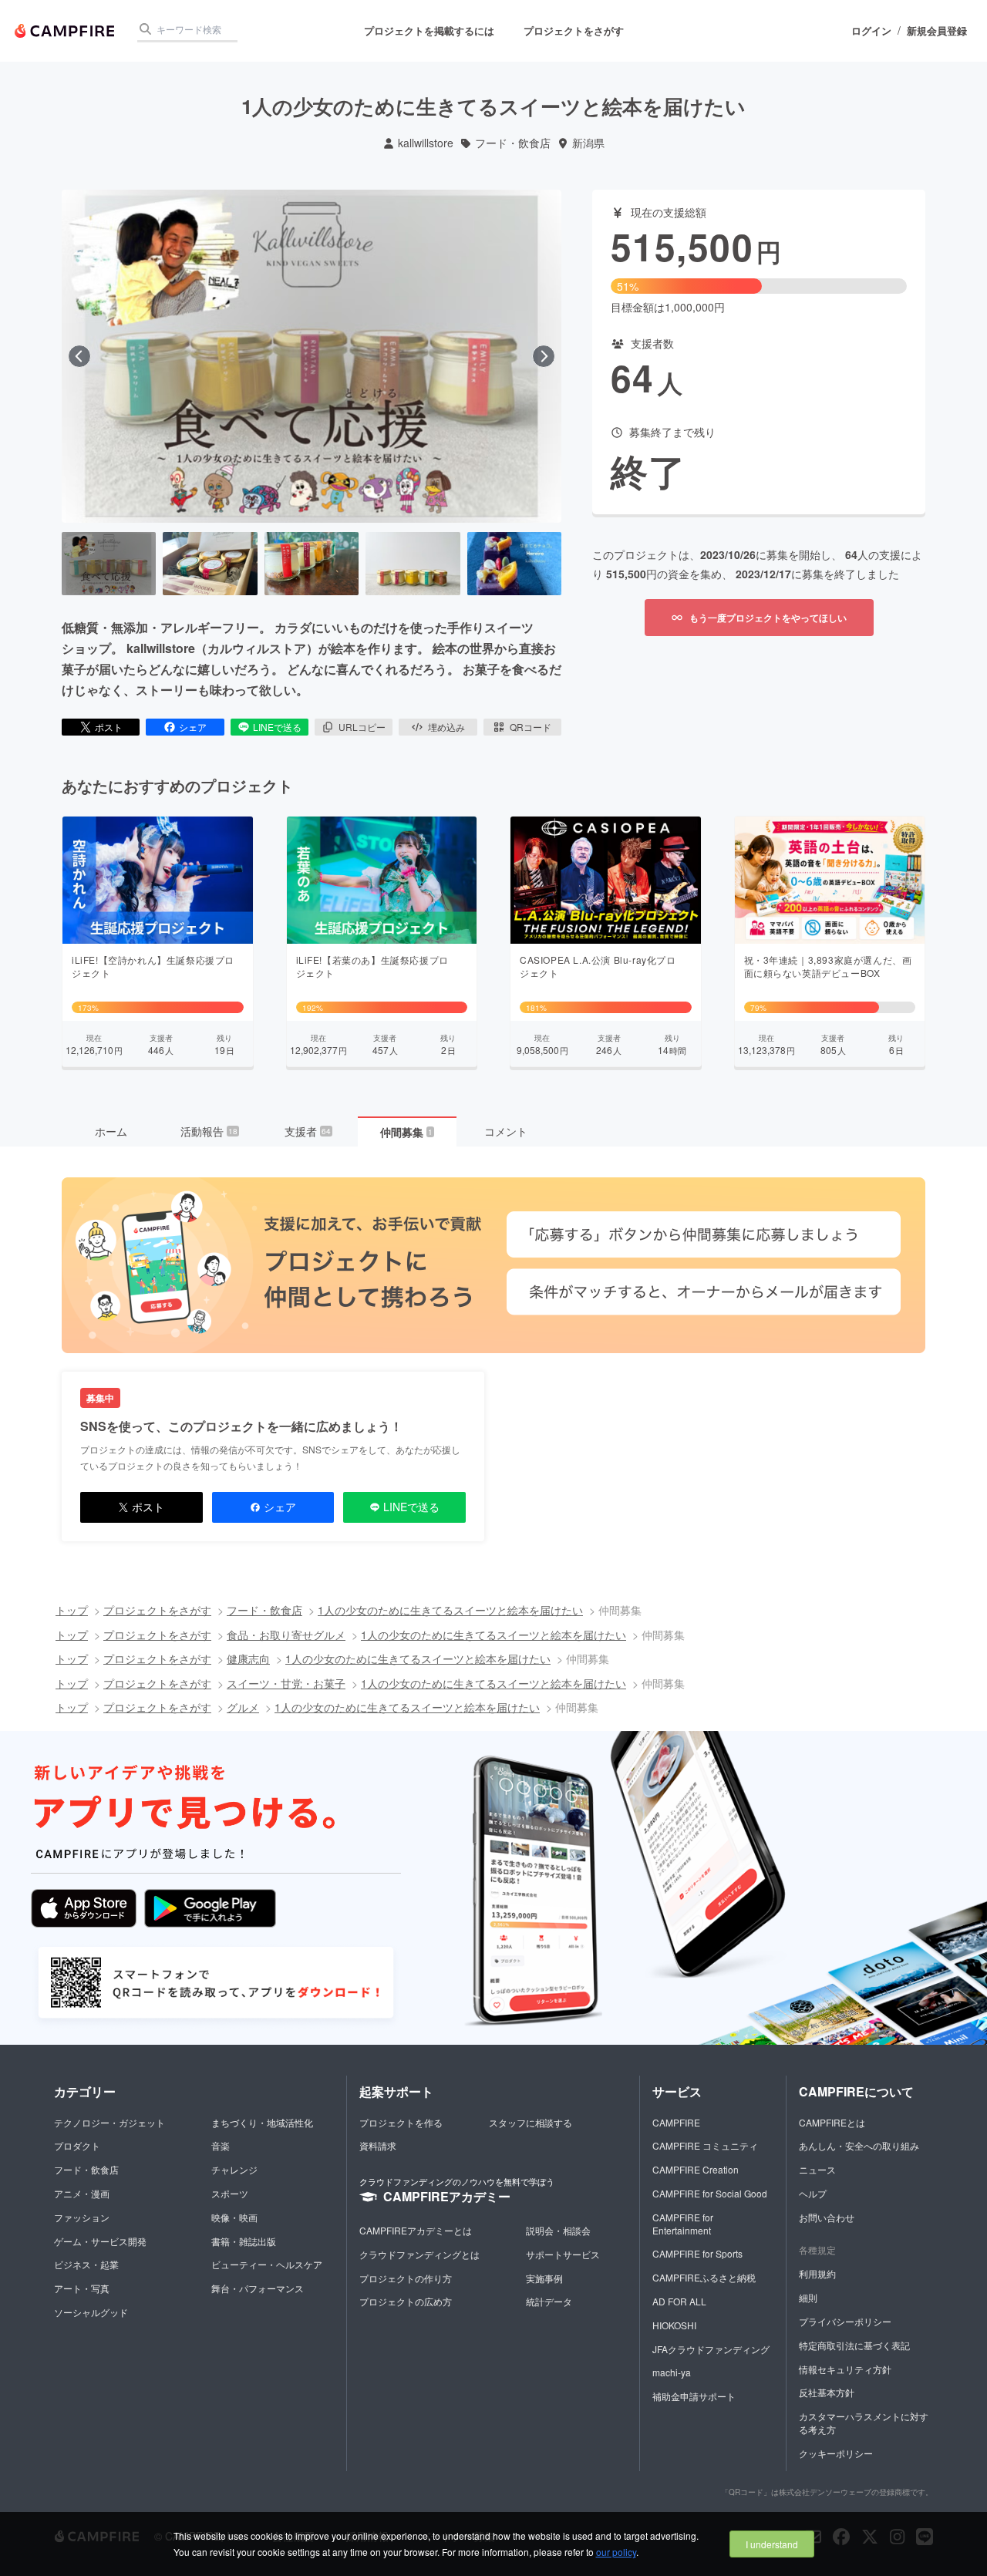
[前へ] (79, 356)
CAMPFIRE (676, 2122)
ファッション (82, 2217)
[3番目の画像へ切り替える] (312, 564)
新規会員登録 (937, 31)
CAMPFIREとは (832, 2122)
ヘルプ (813, 2193)
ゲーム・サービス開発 (100, 2241)
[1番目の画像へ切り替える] (109, 564)
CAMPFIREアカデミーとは (416, 2230)
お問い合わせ (827, 2217)
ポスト (109, 727)
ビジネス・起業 (86, 2264)
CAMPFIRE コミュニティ (705, 2145)
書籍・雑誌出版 (244, 2241)
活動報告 (209, 1131)
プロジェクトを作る (401, 2122)
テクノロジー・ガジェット (109, 2122)
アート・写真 (82, 2288)
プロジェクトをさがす (574, 30)
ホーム (111, 1131)
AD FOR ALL (679, 2301)
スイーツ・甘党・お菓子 (286, 1683)
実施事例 (544, 2278)
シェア (193, 727)
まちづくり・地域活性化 (262, 2122)
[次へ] (544, 356)
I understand (772, 2544)
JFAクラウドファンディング (711, 2349)
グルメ (243, 1707)
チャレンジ (234, 2169)
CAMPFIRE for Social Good (710, 2193)
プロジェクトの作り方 (406, 2278)
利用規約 (817, 2273)
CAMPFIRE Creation (696, 2169)
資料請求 (378, 2145)
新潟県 (588, 143)
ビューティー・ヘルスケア (267, 2264)
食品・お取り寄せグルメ (286, 1635)
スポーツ (230, 2193)
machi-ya (672, 2372)
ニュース (817, 2169)
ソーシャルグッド (91, 2312)
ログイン (871, 31)
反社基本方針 (827, 2392)
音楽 (221, 2145)
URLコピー (362, 727)
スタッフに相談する (531, 2122)
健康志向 (248, 1658)
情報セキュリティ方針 (845, 2369)
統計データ (549, 2301)
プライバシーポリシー (845, 2321)
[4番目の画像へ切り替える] (413, 564)
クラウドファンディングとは (419, 2254)
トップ (72, 1610)
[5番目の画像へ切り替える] (514, 564)
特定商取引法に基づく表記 (854, 2345)
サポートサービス (563, 2254)
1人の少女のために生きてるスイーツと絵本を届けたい (450, 1610)
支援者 (308, 1131)
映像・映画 (234, 2217)
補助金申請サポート (694, 2396)
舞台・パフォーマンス (258, 2288)
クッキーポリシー (836, 2453)
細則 (808, 2297)
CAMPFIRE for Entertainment (683, 2224)
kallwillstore (426, 143)
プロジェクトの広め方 (406, 2301)
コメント (506, 1131)
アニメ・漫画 (82, 2193)
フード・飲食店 (513, 143)
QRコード (531, 727)
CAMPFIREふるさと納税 (704, 2277)
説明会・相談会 (558, 2230)
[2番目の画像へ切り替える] (210, 564)
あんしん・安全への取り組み (859, 2145)
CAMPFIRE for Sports (697, 2253)
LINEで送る (277, 727)
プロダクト (77, 2145)
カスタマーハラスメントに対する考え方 (864, 2423)
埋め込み (446, 727)
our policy (616, 2552)
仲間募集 (406, 1132)
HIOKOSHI (674, 2325)
